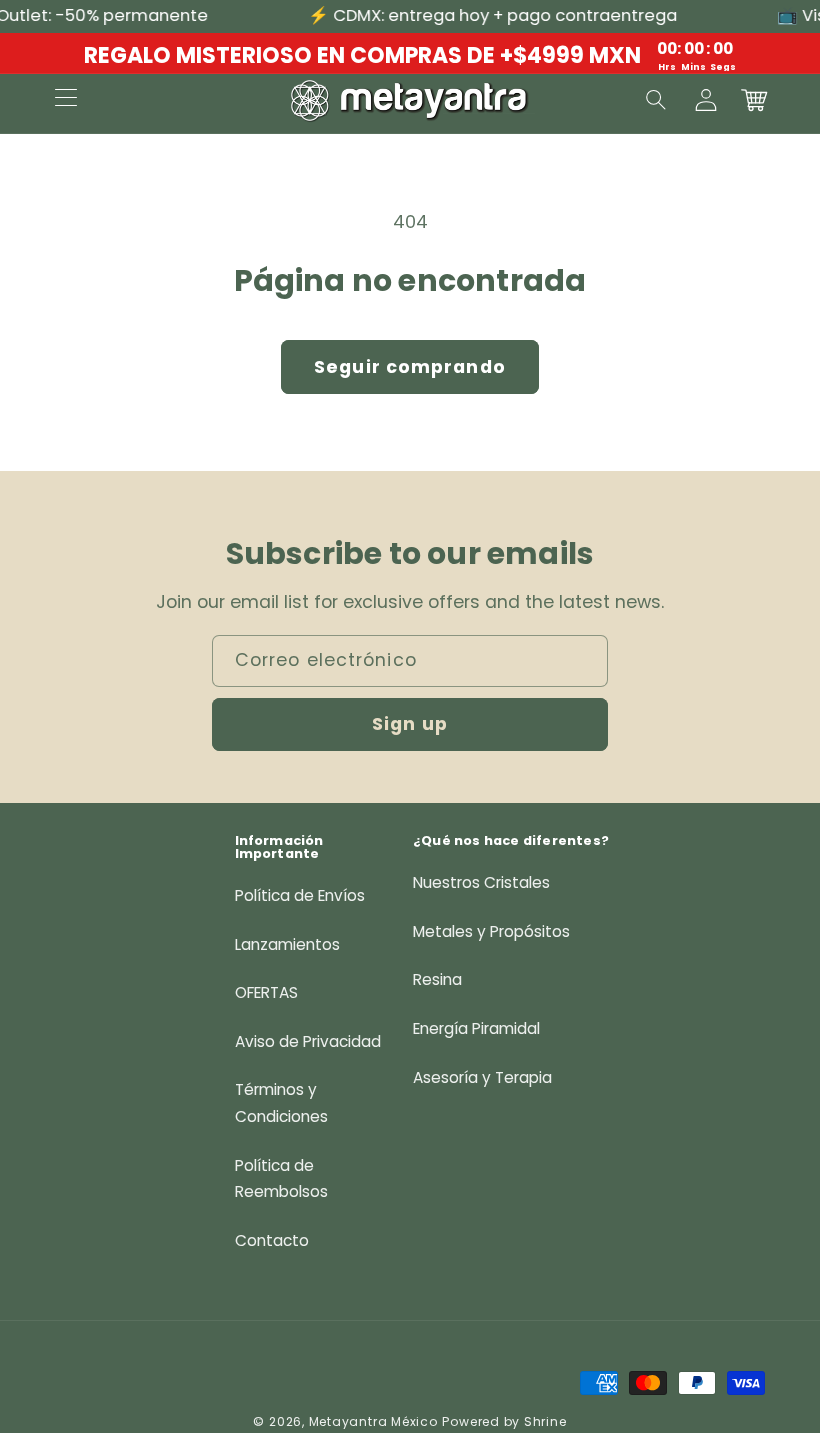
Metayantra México (373, 1421)
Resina (437, 979)
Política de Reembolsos (281, 1179)
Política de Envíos (300, 895)
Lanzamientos (287, 944)
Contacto (272, 1240)
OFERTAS (266, 992)
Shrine (545, 1421)
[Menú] (66, 100)
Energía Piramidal (476, 1028)
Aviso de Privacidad (308, 1041)
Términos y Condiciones (281, 1103)
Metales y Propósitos (491, 931)
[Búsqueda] (657, 100)
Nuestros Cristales (481, 882)
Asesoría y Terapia (482, 1077)
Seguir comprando (410, 367)
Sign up (410, 724)
